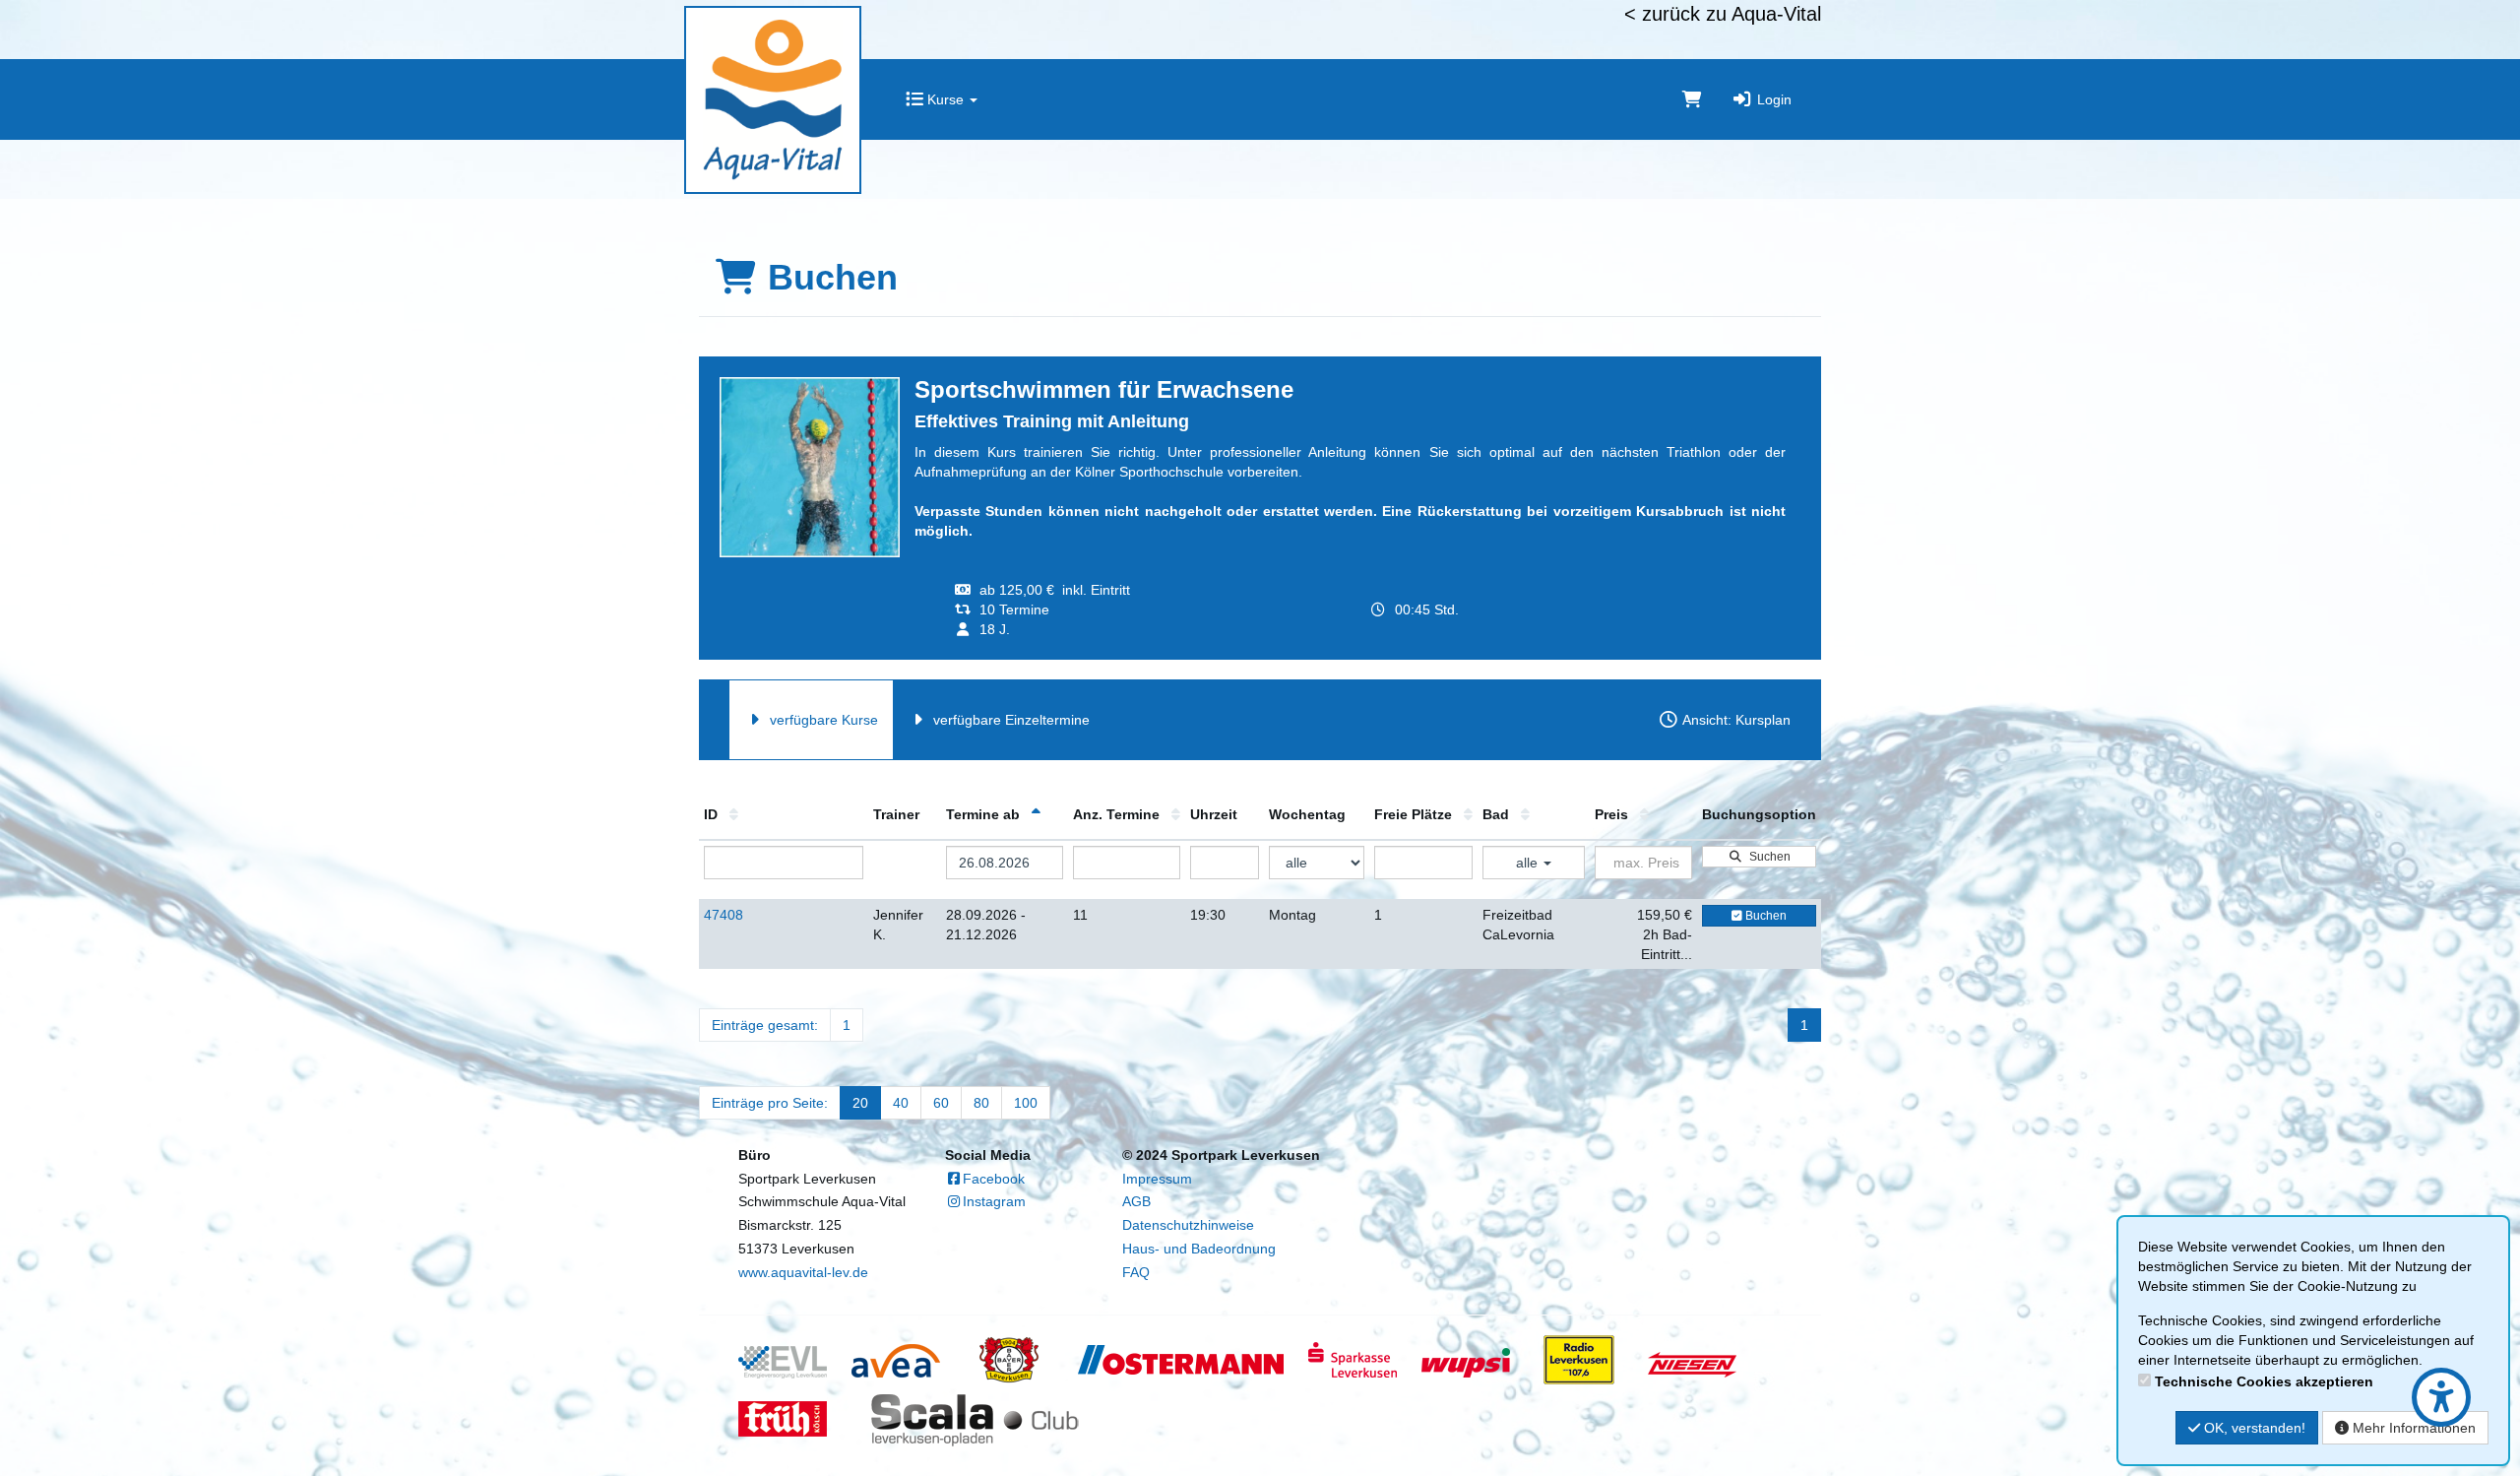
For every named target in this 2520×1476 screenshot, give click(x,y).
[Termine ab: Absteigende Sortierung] (1036, 814)
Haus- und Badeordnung (1199, 1249)
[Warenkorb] (1692, 99)
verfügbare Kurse (822, 720)
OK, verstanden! (2253, 1428)
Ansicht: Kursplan (1735, 720)
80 (981, 1103)
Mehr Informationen (2412, 1428)
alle (1529, 863)
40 (901, 1103)
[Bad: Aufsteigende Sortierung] (1525, 814)
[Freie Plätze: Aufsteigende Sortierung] (1468, 814)
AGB (1136, 1201)
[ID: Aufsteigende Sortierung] (734, 814)
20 (860, 1103)
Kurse (945, 99)
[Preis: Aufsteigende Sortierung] (1644, 814)
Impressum (1157, 1179)
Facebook (994, 1179)
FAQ (1136, 1272)
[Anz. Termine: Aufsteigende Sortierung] (1176, 814)
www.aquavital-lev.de (803, 1272)
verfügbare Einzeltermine (1009, 720)
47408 (724, 915)
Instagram (994, 1201)
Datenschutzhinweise (1188, 1225)
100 (1026, 1103)
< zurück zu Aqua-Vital (1723, 14)
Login (1772, 99)
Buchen (1764, 916)
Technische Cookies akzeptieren (2264, 1381)
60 (941, 1103)
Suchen (1767, 857)
